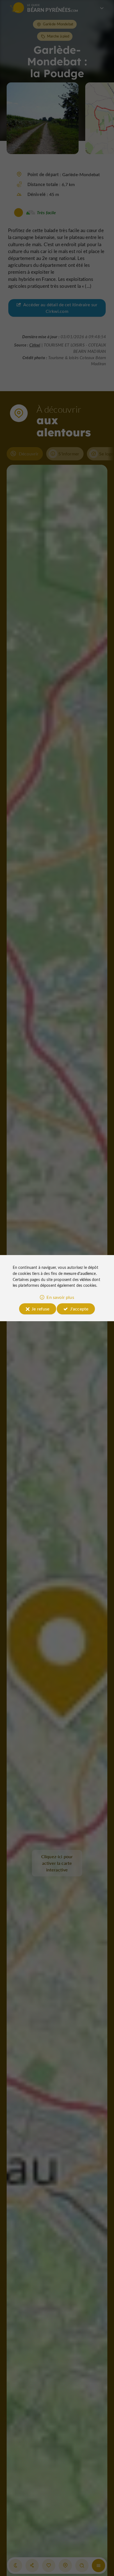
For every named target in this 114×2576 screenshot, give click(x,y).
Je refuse (40, 1309)
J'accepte (79, 1309)
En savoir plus (60, 1297)
